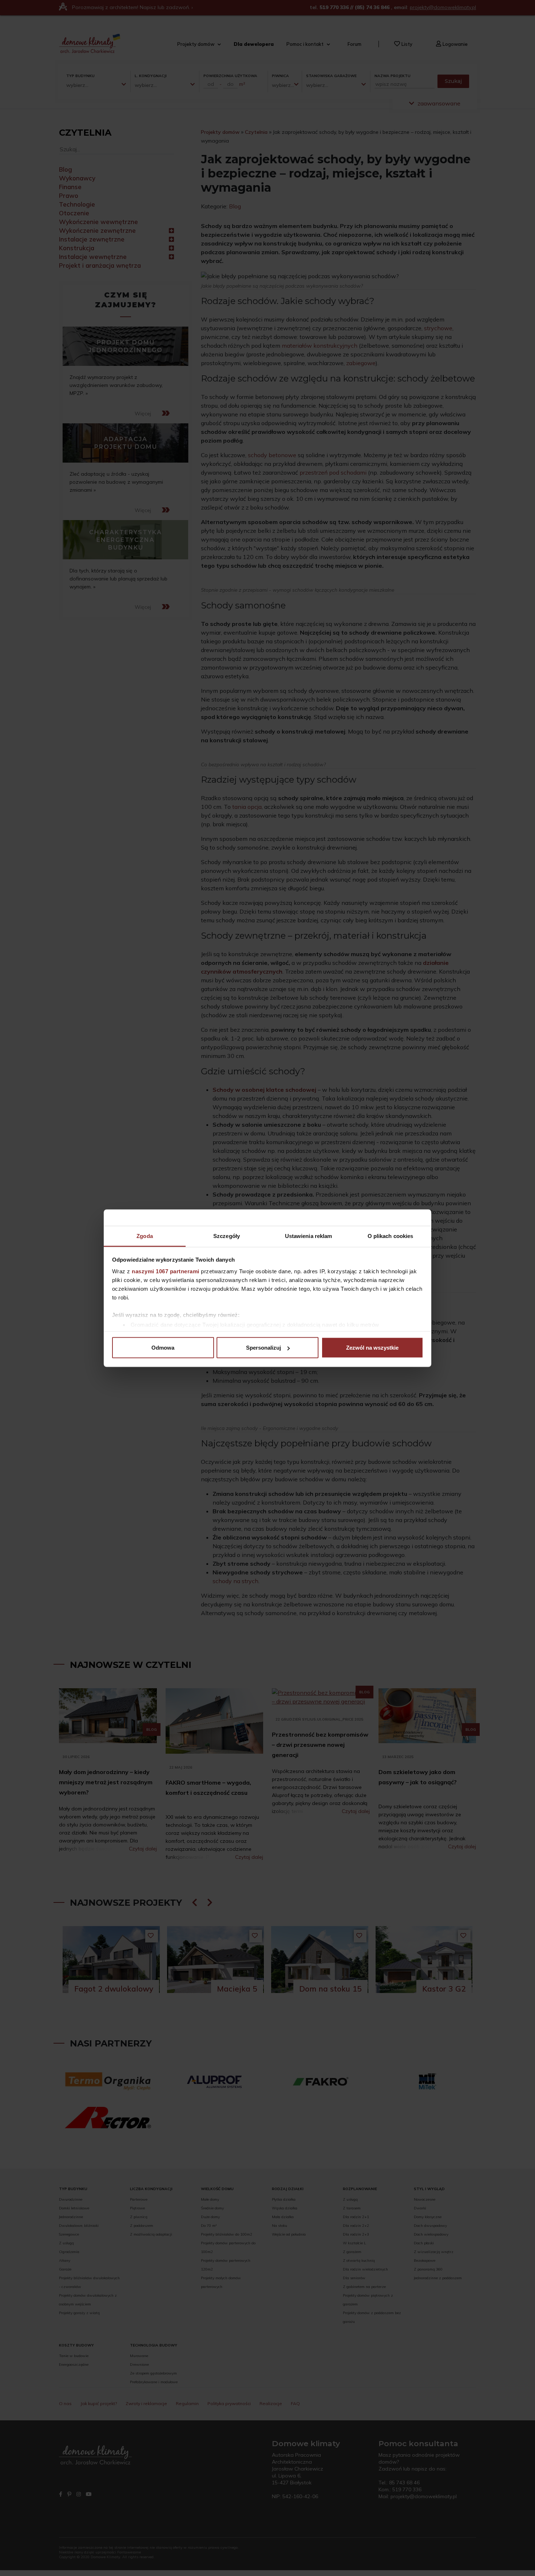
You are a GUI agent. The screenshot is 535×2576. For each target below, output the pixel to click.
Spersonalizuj (263, 1348)
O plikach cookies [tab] (391, 1236)
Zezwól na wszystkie (372, 1348)
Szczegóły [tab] (227, 1236)
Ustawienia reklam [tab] (309, 1236)
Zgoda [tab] (145, 1236)
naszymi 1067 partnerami (166, 1271)
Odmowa (163, 1348)
